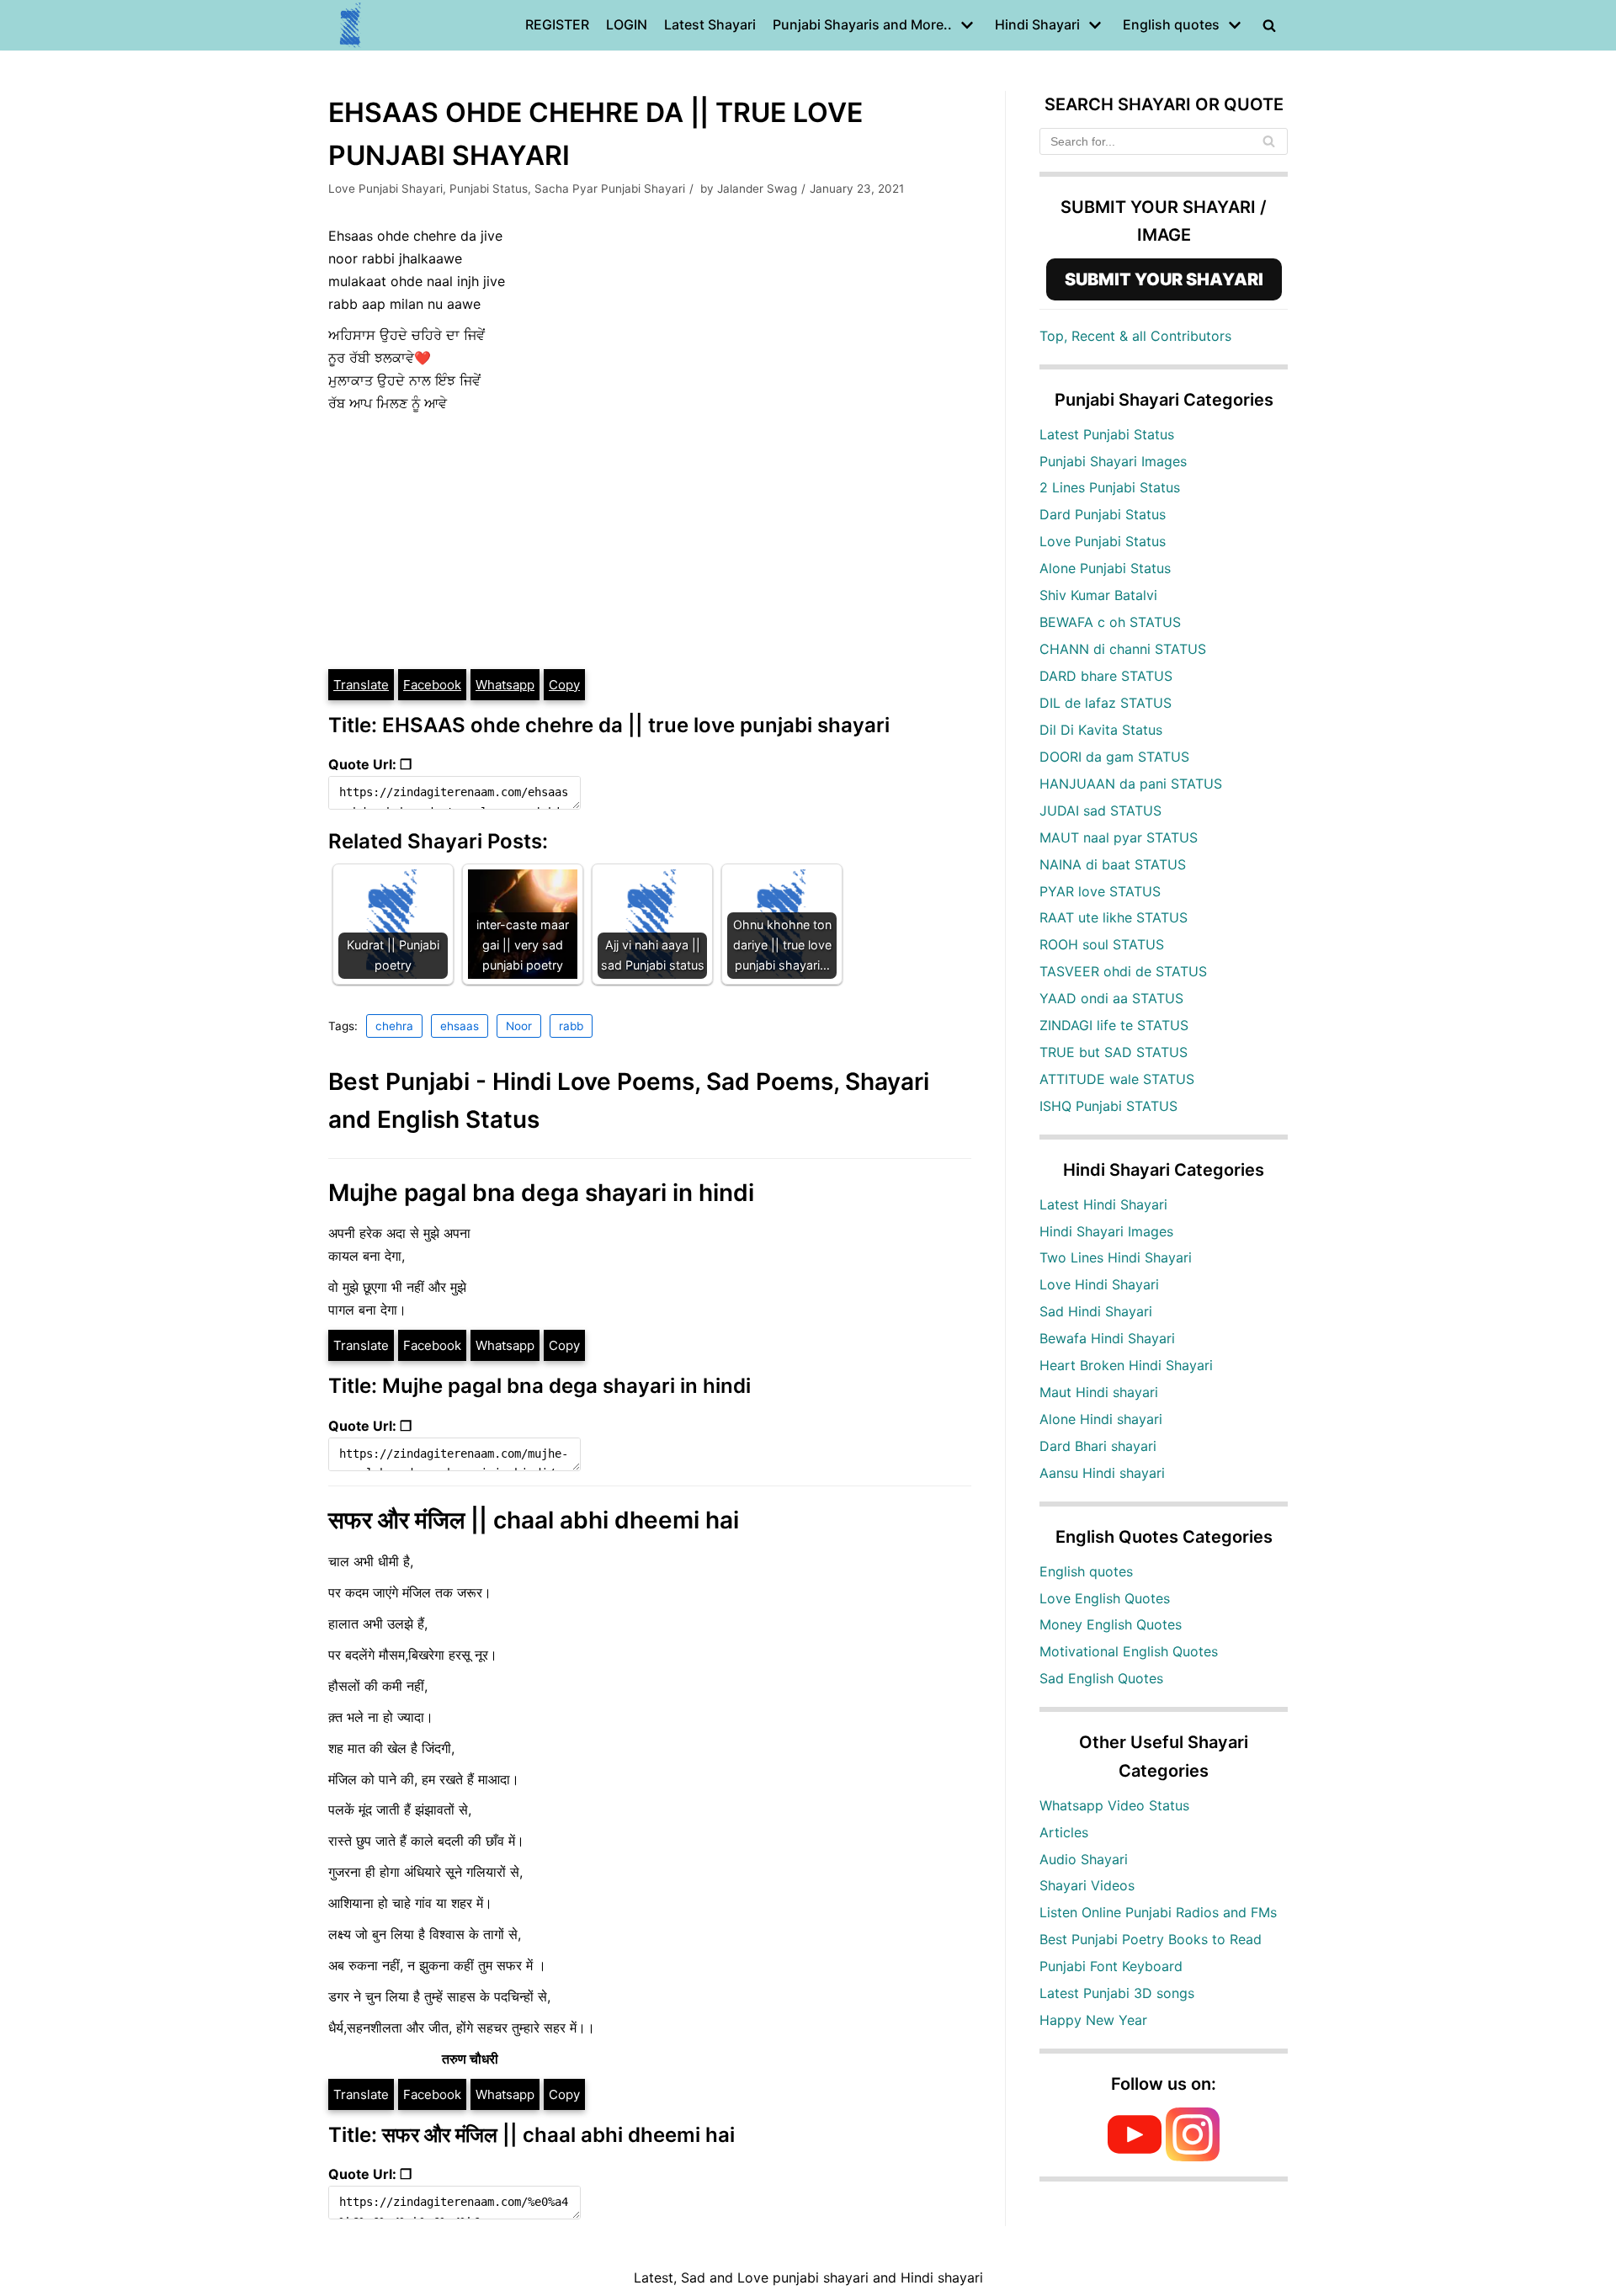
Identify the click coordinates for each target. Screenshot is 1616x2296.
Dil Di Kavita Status (1101, 730)
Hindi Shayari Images (1106, 1231)
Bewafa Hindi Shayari (1107, 1338)
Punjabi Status (489, 189)
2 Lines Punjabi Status (1110, 487)
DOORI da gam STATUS (1114, 757)
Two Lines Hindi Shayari (1116, 1257)
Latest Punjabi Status (1107, 434)
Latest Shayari (710, 24)
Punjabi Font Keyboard (1111, 1966)
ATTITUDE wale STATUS (1117, 1079)
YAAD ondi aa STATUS (1111, 998)
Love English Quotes (1105, 1598)
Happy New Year (1093, 2020)
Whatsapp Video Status (1114, 1805)
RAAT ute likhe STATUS (1114, 917)
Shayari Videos (1087, 1885)
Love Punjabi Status (1103, 541)
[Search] (1269, 141)
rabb (571, 1026)
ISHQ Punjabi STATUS (1108, 1106)
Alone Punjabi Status (1105, 568)
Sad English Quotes (1101, 1678)
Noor (519, 1026)
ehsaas (460, 1026)
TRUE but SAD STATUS (1114, 1052)
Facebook (432, 685)
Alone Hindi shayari (1101, 1419)
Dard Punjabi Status (1103, 514)
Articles (1064, 1832)
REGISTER (557, 24)
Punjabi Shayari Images (1113, 461)
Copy (564, 685)
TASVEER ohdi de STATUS (1123, 971)
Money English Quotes (1111, 1624)
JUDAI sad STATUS (1100, 811)
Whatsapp (505, 685)
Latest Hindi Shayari (1103, 1204)
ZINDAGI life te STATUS (1114, 1025)
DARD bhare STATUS (1106, 676)
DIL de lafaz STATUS (1106, 703)
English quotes (1086, 1571)
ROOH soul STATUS (1102, 944)
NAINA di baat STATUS (1113, 864)
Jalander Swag (757, 189)
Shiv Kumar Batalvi (1098, 595)
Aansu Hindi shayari (1102, 1473)
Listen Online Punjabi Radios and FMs (1158, 1912)
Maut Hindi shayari (1099, 1392)
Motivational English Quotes (1129, 1651)
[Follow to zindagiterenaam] (1193, 2156)
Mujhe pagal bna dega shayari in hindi (541, 1193)
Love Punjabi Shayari (385, 189)
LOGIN (627, 24)
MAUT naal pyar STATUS (1119, 837)
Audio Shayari (1084, 1859)
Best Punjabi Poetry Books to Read (1151, 1939)
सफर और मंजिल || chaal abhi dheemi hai (534, 1520)
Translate (361, 685)
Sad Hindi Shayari (1096, 1311)
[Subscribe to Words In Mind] (1135, 2156)
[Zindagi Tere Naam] (351, 25)
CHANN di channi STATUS (1123, 649)
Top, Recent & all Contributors (1135, 336)
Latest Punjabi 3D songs (1117, 1993)
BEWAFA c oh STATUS (1110, 622)
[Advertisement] (650, 541)
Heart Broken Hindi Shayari (1126, 1365)
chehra (394, 1026)
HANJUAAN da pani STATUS (1131, 784)
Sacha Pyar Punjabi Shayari (610, 189)
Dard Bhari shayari (1098, 1446)
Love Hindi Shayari (1099, 1284)
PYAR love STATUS (1100, 891)
